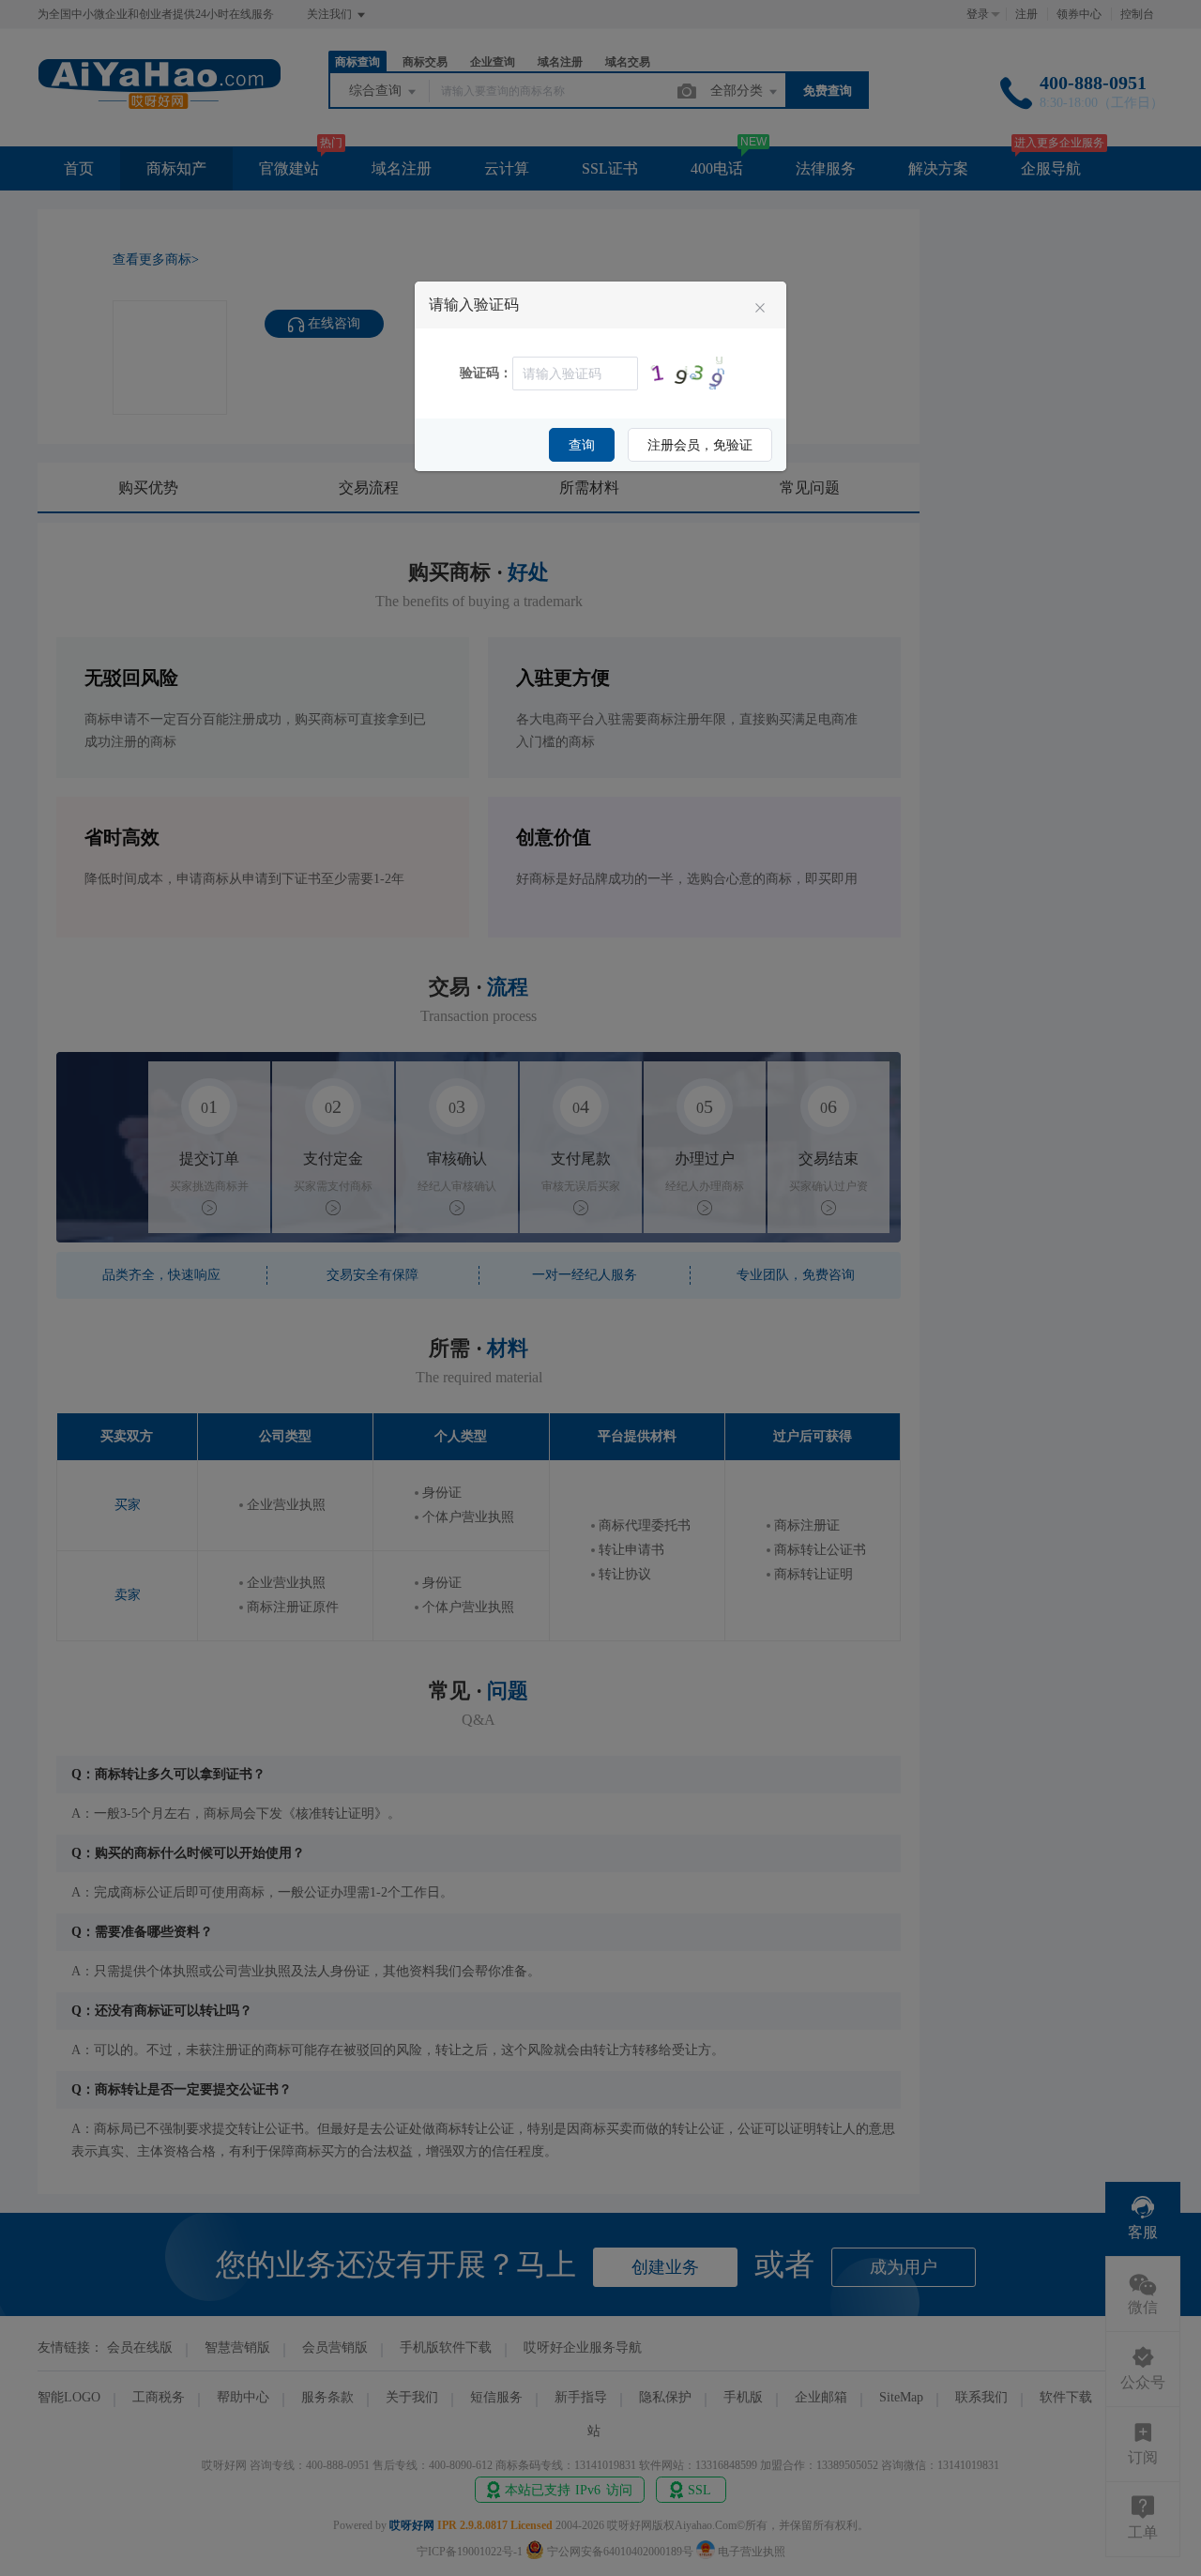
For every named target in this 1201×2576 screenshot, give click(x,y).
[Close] (760, 309)
